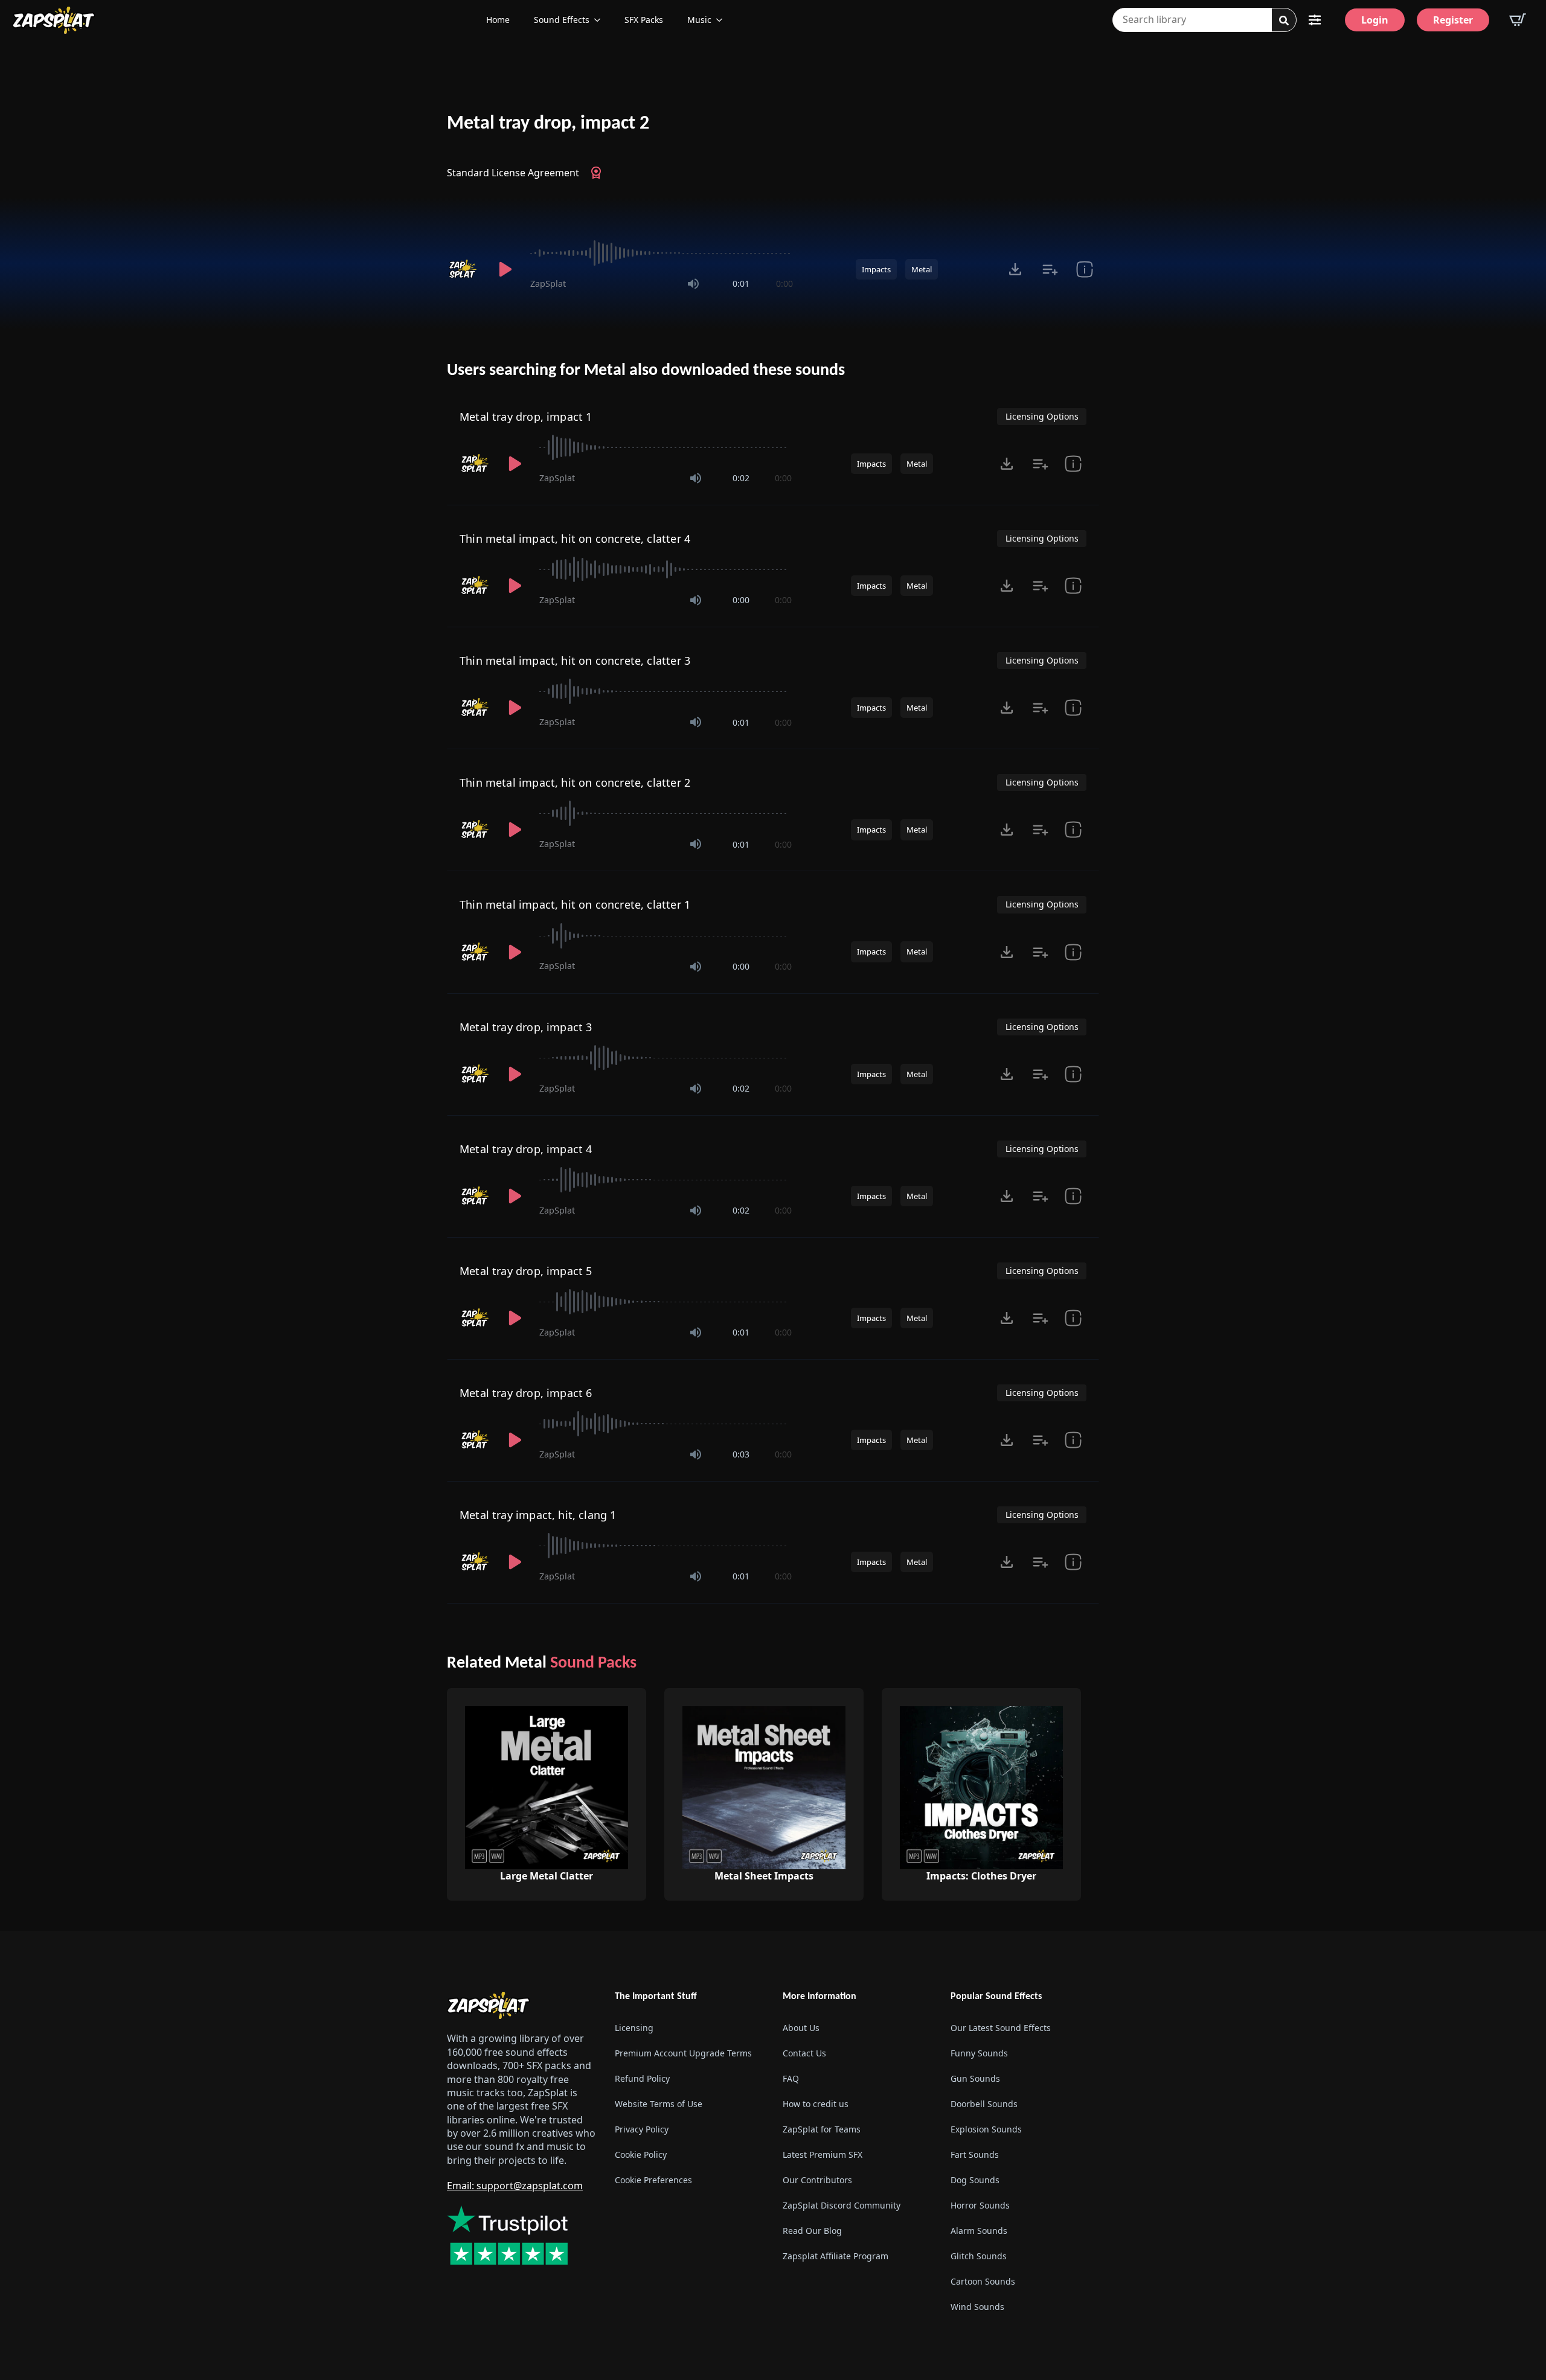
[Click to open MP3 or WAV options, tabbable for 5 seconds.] (1015, 269)
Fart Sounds (975, 2154)
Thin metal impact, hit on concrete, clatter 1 (575, 904)
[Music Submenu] (723, 20)
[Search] (1284, 21)
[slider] (662, 253)
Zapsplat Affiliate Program (836, 2256)
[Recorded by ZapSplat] (464, 269)
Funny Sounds (979, 2053)
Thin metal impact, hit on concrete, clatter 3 (575, 661)
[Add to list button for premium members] (1050, 269)
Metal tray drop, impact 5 (526, 1271)
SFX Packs (644, 20)
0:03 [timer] (741, 1454)
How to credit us (816, 2104)
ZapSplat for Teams (822, 2129)
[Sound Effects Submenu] (601, 20)
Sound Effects (562, 20)
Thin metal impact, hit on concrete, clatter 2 (575, 782)
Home (498, 20)
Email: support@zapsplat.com (515, 2186)
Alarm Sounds (979, 2231)
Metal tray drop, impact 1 (526, 417)
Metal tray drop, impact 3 (526, 1027)
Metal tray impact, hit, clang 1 (538, 1515)
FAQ (791, 2078)
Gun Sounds (975, 2078)
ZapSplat (548, 283)
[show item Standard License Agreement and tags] (1084, 269)
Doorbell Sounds (984, 2104)
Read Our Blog (812, 2231)
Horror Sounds (980, 2205)
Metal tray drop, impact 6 (526, 1393)
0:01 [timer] (741, 283)
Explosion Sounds (986, 2129)
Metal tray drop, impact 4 (526, 1149)
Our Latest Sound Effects (1001, 2028)
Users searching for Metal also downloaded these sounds (646, 371)
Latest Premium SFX (823, 2154)
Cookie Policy (641, 2154)
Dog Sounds (975, 2180)
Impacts (876, 269)
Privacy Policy (642, 2129)
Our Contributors (817, 2180)
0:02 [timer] (741, 478)
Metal (922, 269)
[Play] (505, 269)
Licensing (634, 2028)
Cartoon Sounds (983, 2281)
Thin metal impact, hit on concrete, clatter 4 (575, 539)
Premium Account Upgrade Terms (683, 2053)
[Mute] (693, 284)
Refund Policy (642, 2078)
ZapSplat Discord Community (842, 2205)
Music (699, 20)
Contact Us (804, 2053)
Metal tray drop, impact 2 (548, 124)
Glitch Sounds (979, 2256)
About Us (801, 2028)
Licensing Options (1042, 416)
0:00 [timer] (784, 283)
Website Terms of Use (659, 2104)
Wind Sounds (977, 2307)
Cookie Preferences (653, 2180)
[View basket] (1518, 20)
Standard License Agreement (513, 173)
